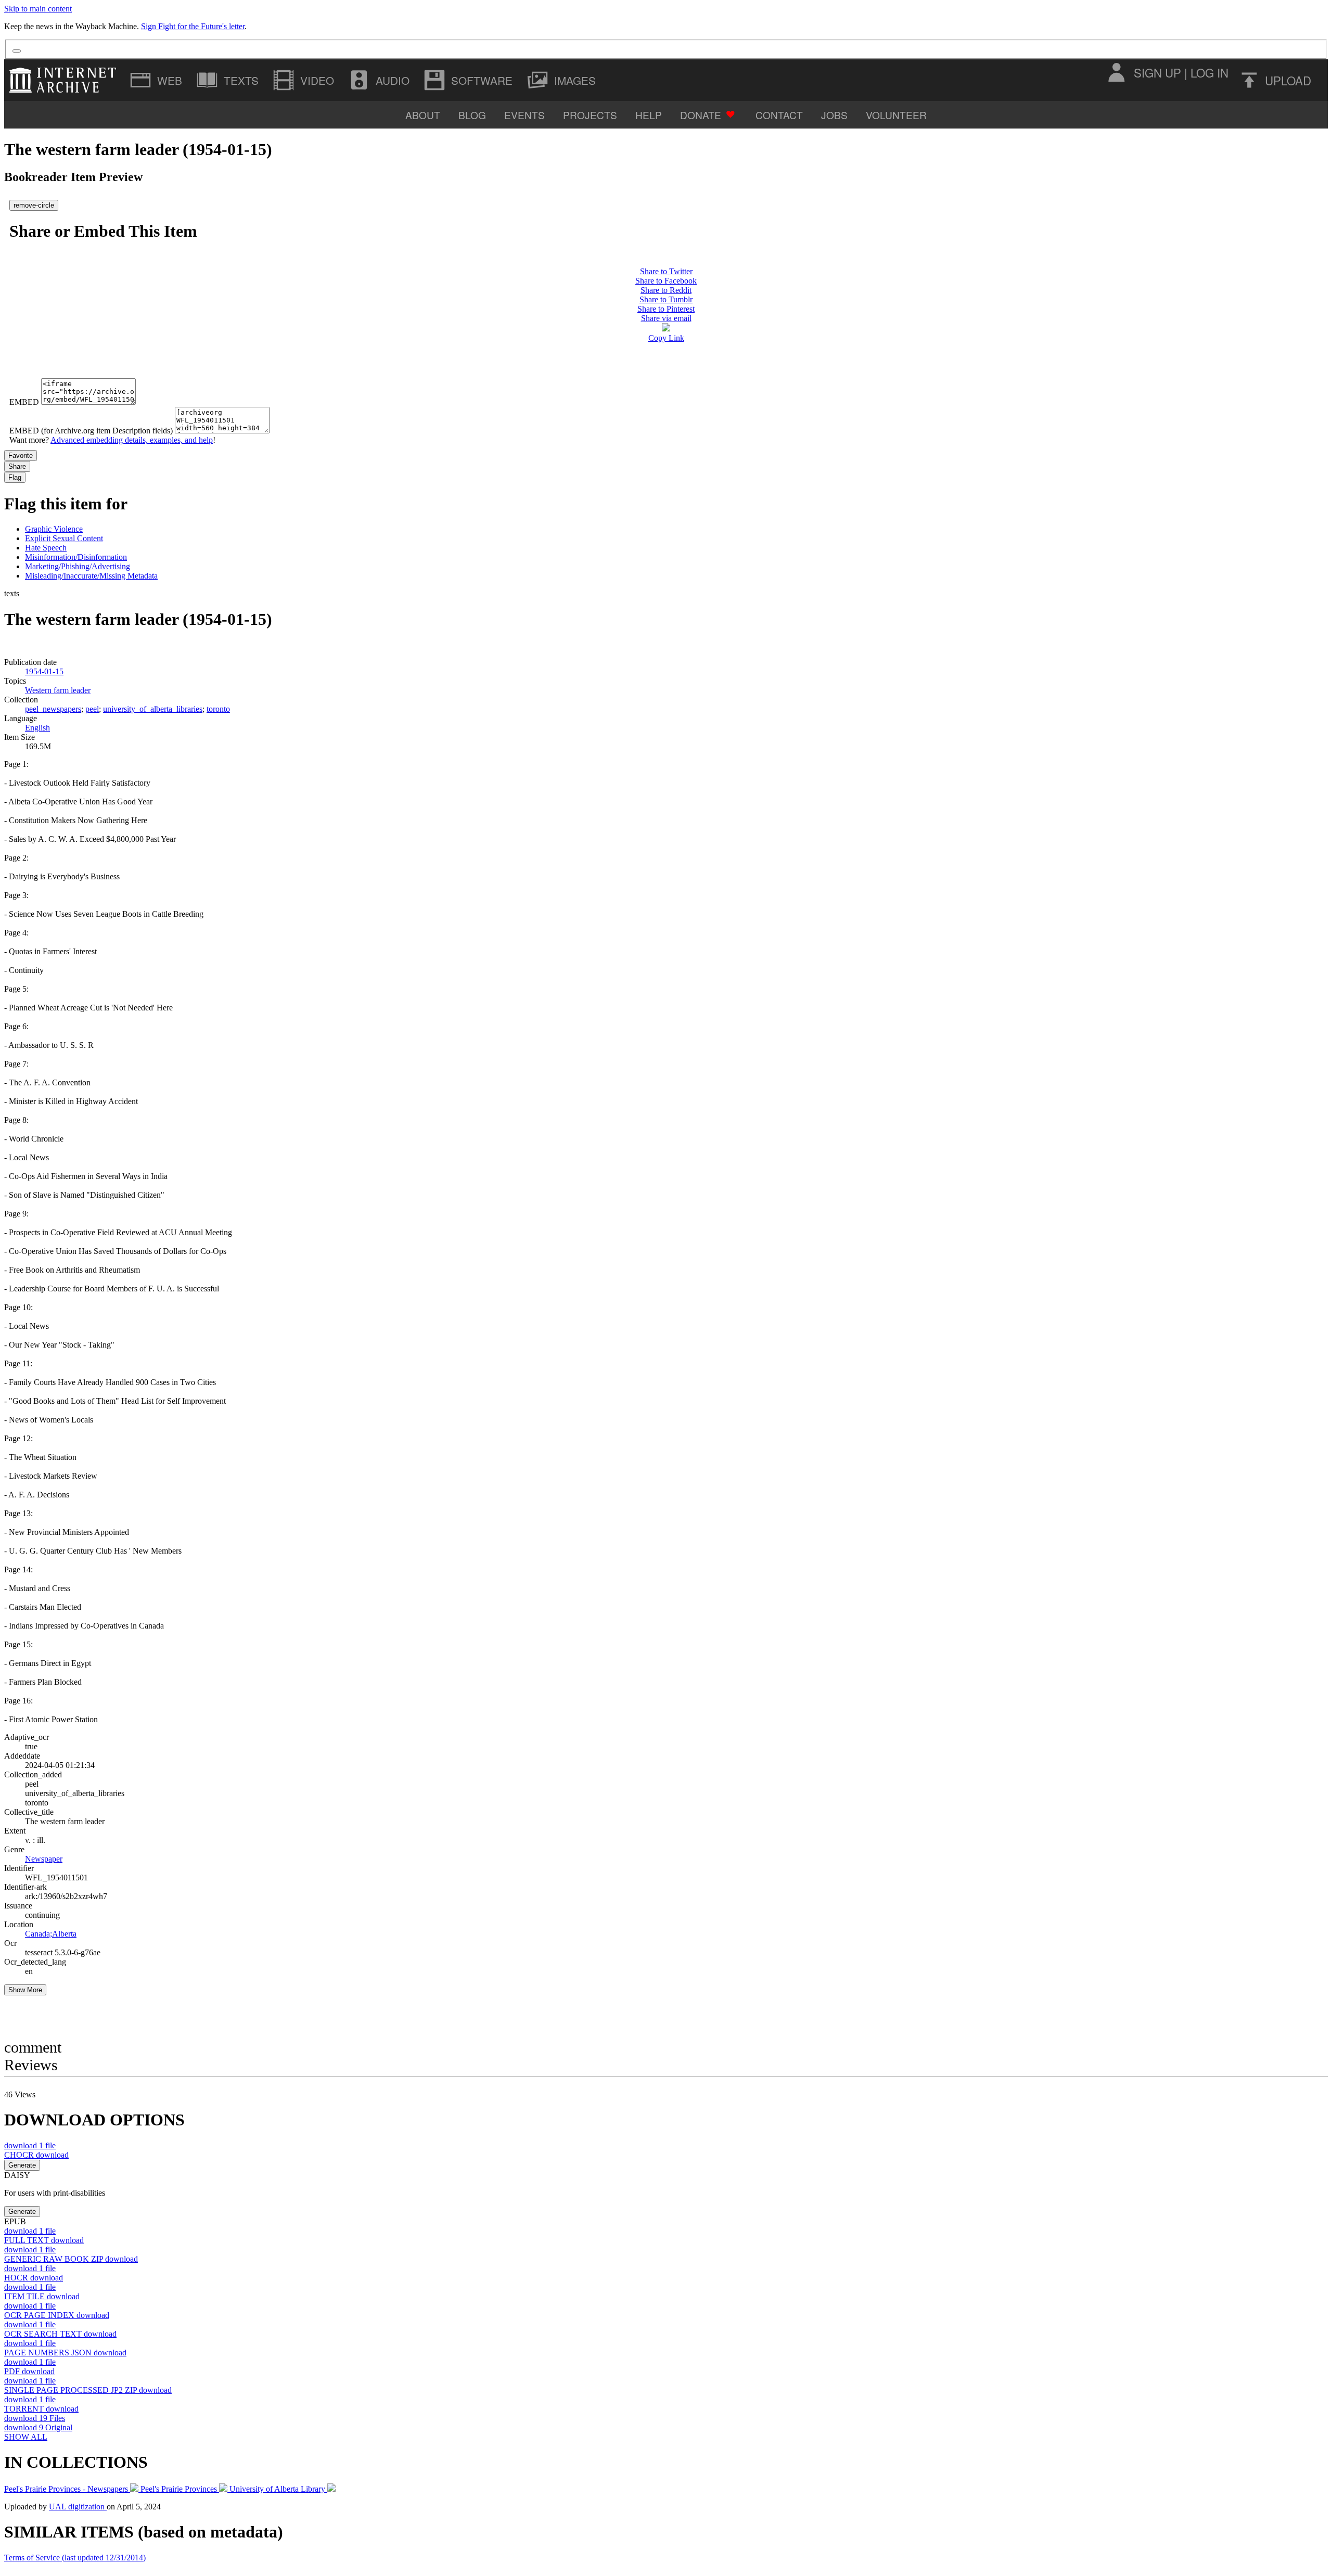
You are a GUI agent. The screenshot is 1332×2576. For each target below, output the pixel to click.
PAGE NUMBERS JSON (65, 2353)
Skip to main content (38, 9)
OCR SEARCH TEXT (60, 2334)
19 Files (35, 2418)
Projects (590, 115)
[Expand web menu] (157, 80)
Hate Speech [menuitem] (46, 548)
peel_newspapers (53, 709)
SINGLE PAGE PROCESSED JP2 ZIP (88, 2390)
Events (524, 115)
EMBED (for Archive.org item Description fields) (91, 431)
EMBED (24, 402)
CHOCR (36, 2155)
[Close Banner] (17, 51)
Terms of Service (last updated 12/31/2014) (75, 2558)
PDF (29, 2371)
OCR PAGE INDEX (57, 2315)
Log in (1209, 72)
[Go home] (65, 80)
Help (649, 115)
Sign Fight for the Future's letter (193, 26)
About (423, 115)
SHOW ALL (26, 2437)
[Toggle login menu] (1116, 72)
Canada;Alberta (51, 1934)
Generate (22, 2165)
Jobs (834, 115)
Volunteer (896, 115)
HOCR (34, 2278)
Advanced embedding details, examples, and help (132, 440)
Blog (472, 115)
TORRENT (41, 2409)
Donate (701, 115)
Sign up (1157, 72)
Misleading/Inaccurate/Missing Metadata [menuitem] (91, 576)
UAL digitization (78, 2507)
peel (92, 709)
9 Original (38, 2427)
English (37, 728)
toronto (218, 709)
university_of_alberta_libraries (153, 709)
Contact (779, 115)
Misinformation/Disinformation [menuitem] (76, 557)
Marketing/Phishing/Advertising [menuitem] (78, 566)
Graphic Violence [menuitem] (54, 529)
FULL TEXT (44, 2240)
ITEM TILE (42, 2296)
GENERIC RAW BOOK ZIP (71, 2259)
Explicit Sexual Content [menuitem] (64, 538)
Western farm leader (58, 690)
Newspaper (44, 1859)
